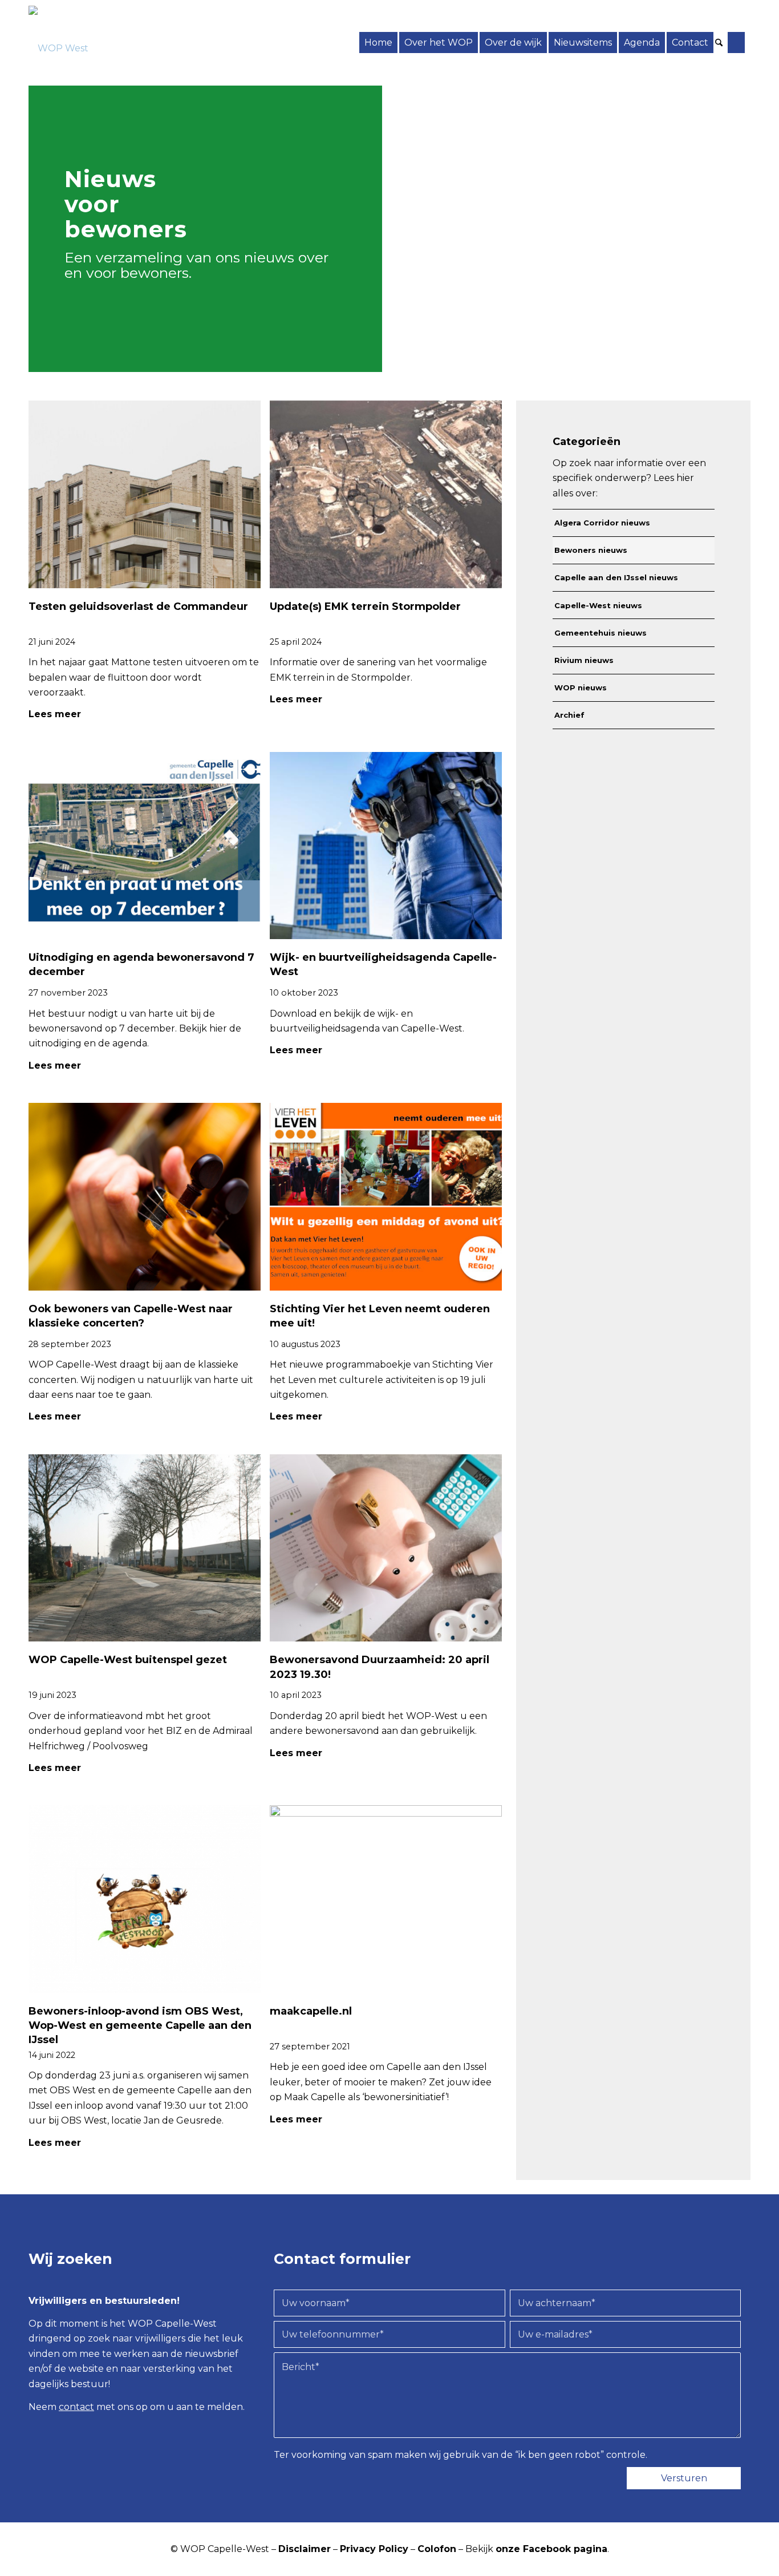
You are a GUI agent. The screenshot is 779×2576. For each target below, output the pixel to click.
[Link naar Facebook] (736, 43)
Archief (569, 715)
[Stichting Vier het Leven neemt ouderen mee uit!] (386, 1197)
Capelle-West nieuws (598, 605)
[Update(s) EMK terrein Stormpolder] (386, 494)
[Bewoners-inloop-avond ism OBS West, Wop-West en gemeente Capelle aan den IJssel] (145, 1899)
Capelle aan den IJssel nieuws (616, 577)
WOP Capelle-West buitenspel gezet (128, 1660)
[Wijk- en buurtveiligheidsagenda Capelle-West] (386, 846)
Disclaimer (305, 2549)
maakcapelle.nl (311, 2011)
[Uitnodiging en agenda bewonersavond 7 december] (145, 846)
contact (76, 2407)
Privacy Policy (374, 2549)
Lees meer (55, 714)
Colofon (437, 2549)
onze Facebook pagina (551, 2549)
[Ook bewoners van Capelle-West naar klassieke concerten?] (145, 1197)
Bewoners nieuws (591, 550)
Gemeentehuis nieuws (601, 633)
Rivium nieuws (584, 660)
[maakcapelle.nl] (386, 1899)
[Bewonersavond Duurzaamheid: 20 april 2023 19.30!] (386, 1548)
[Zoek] (721, 43)
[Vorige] (702, 349)
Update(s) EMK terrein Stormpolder (365, 606)
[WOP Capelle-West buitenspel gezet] (145, 1548)
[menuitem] (378, 43)
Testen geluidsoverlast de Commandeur (138, 606)
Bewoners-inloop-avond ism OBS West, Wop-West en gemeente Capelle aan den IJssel (140, 2025)
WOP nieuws (581, 688)
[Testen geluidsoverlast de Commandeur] (145, 494)
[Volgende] (731, 349)
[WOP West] (58, 43)
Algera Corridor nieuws (602, 523)
